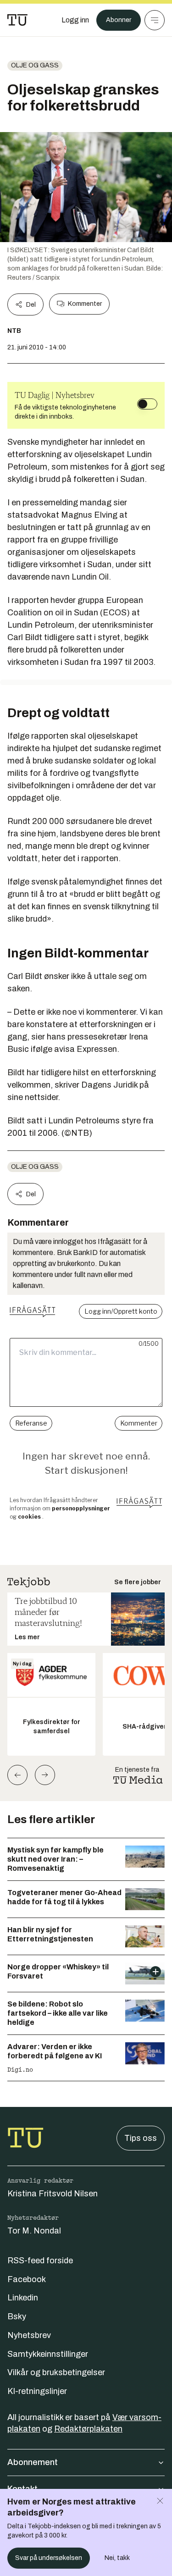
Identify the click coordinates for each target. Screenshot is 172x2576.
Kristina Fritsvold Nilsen (53, 2194)
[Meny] (155, 20)
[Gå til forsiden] (17, 20)
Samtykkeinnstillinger (48, 2354)
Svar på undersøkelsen (49, 2558)
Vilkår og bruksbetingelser (56, 2372)
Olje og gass (35, 65)
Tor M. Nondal (34, 2231)
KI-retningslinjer (37, 2391)
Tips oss (141, 2138)
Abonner (119, 20)
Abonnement (33, 2462)
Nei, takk (117, 2558)
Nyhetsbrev (29, 2335)
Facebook (27, 2279)
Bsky (17, 2316)
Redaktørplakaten (88, 2429)
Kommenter (85, 304)
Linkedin (23, 2298)
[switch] (147, 404)
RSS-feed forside (40, 2261)
